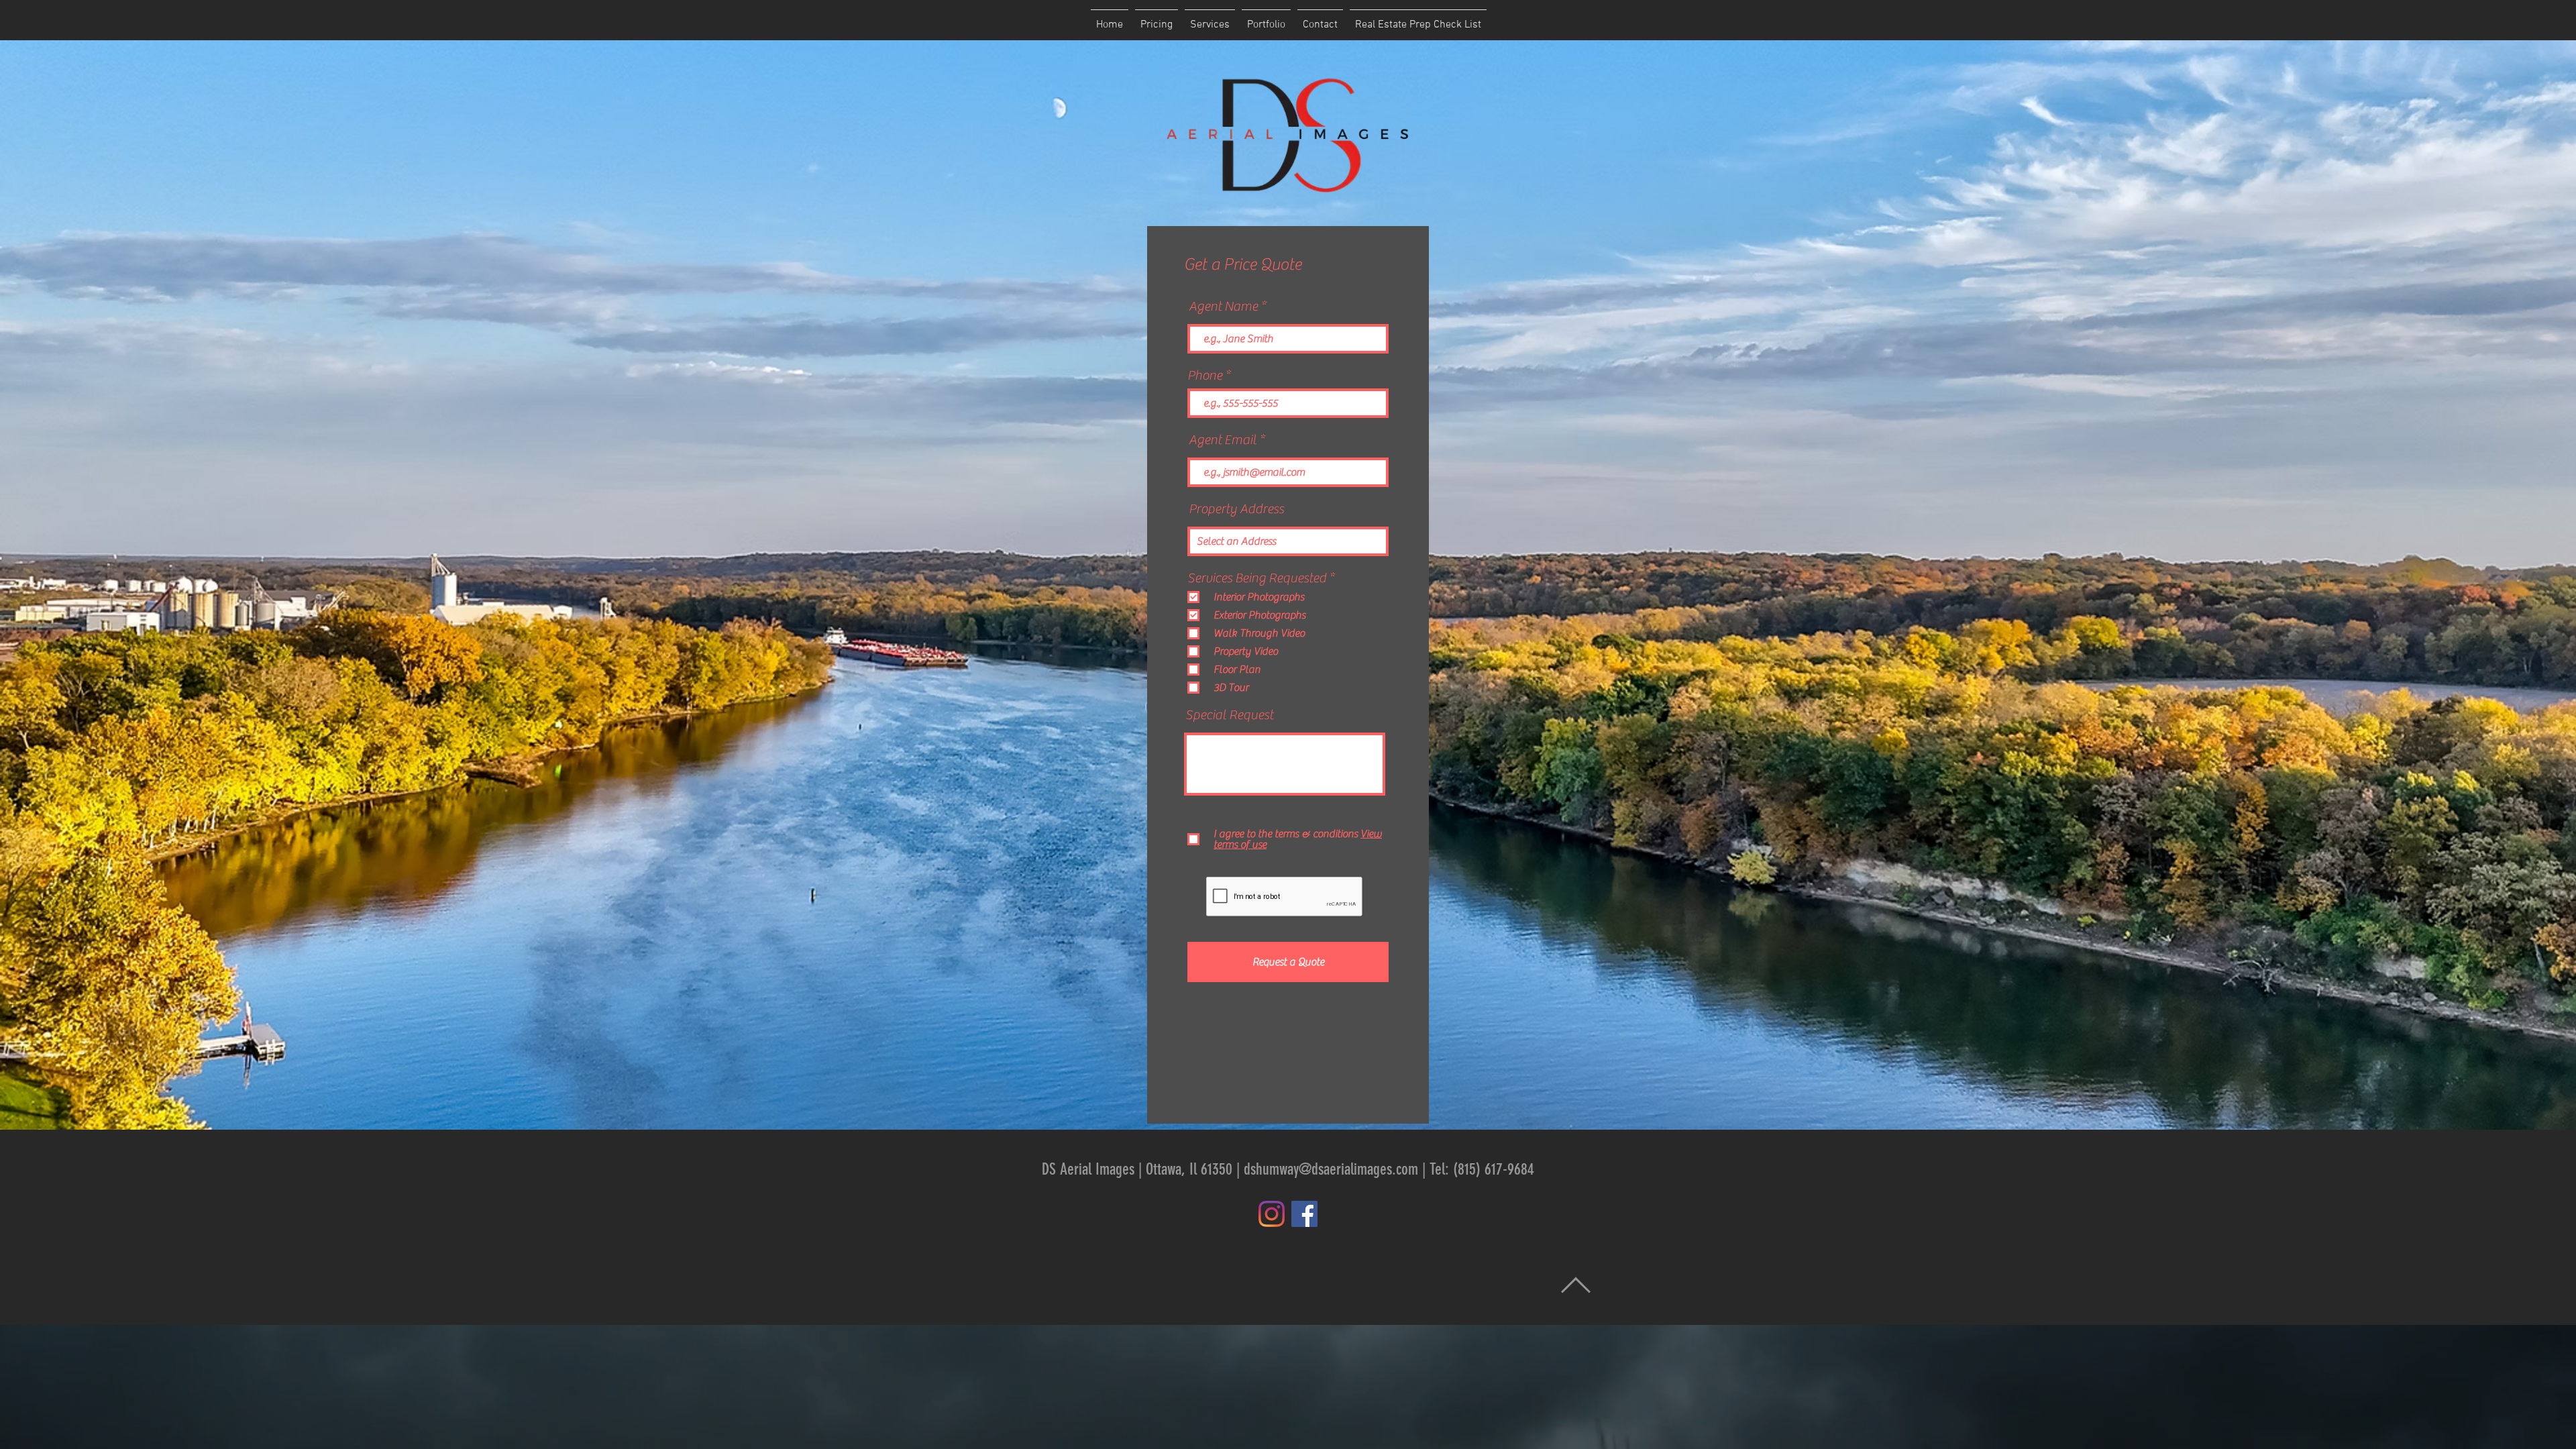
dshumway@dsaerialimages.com (1331, 1169)
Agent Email (1223, 440)
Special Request (1229, 715)
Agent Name (1223, 307)
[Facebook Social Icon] (1304, 1214)
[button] (1210, 19)
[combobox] (1288, 541)
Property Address (1236, 509)
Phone (1205, 376)
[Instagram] (1272, 1214)
